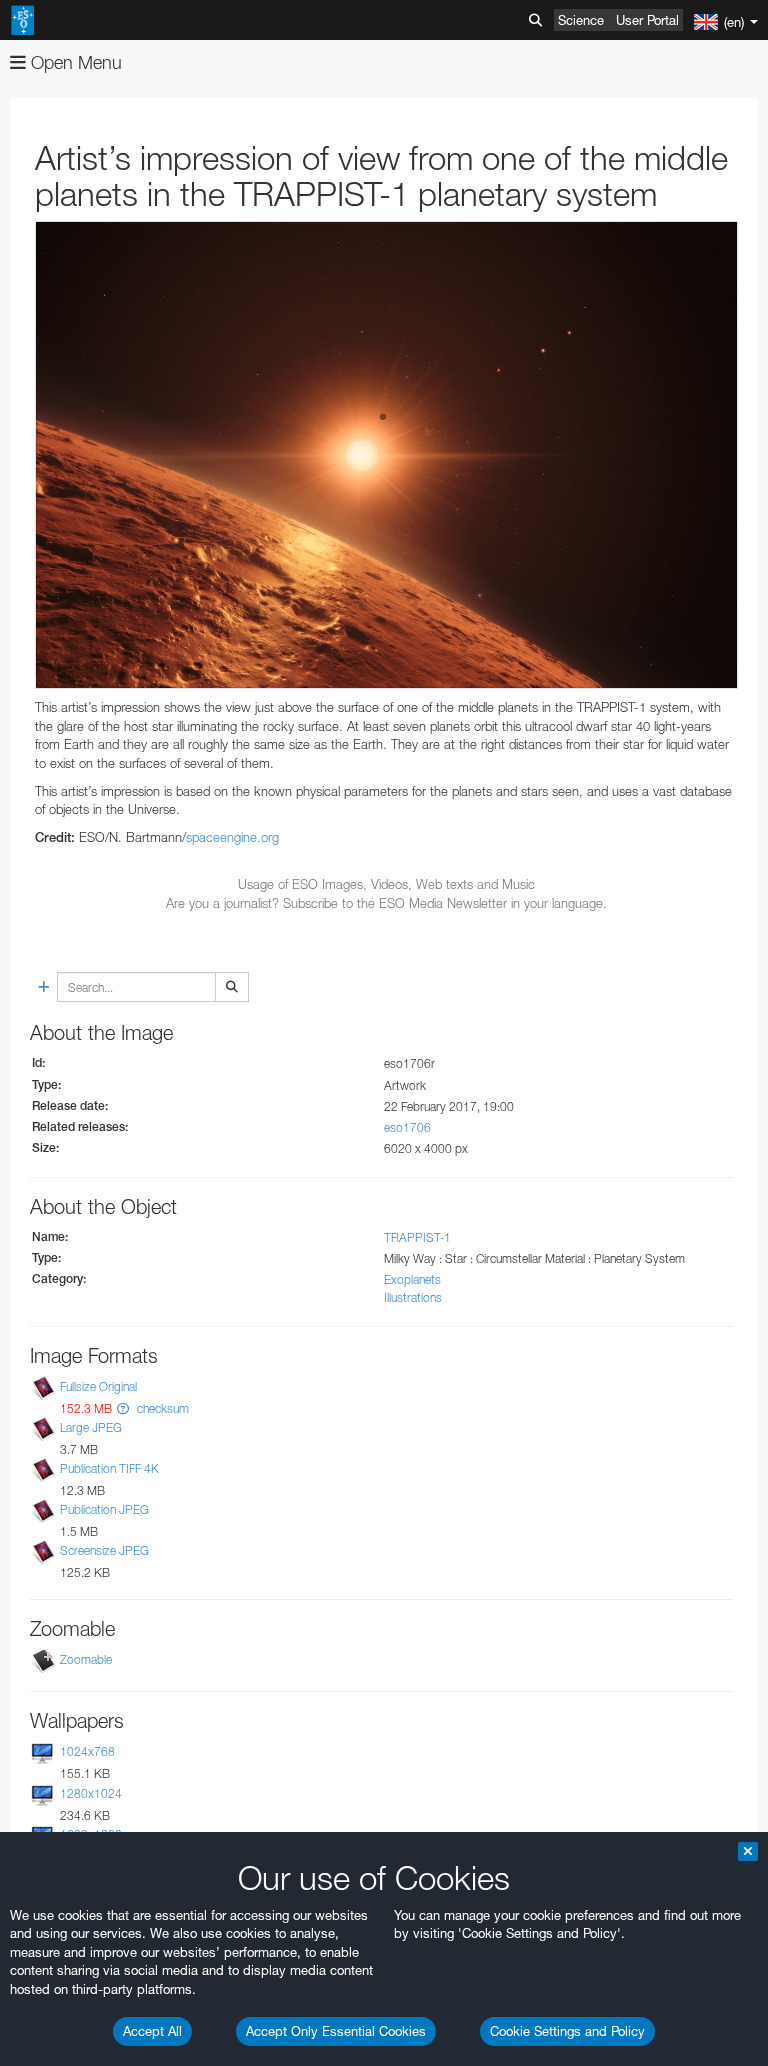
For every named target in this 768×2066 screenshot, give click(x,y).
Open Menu (74, 62)
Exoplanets (412, 1279)
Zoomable (86, 1659)
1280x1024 (91, 1793)
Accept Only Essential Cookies (336, 2031)
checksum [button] (161, 1408)
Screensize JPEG (104, 1550)
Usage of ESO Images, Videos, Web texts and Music (386, 884)
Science (581, 20)
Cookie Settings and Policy (567, 2031)
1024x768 (87, 1751)
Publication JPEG (104, 1509)
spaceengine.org (232, 837)
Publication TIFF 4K (109, 1468)
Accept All (152, 2031)
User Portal (647, 20)
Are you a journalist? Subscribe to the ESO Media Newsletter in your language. (386, 903)
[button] (123, 1408)
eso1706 (407, 1127)
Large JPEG (91, 1427)
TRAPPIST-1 (417, 1237)
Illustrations (413, 1297)
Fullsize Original (98, 1386)
